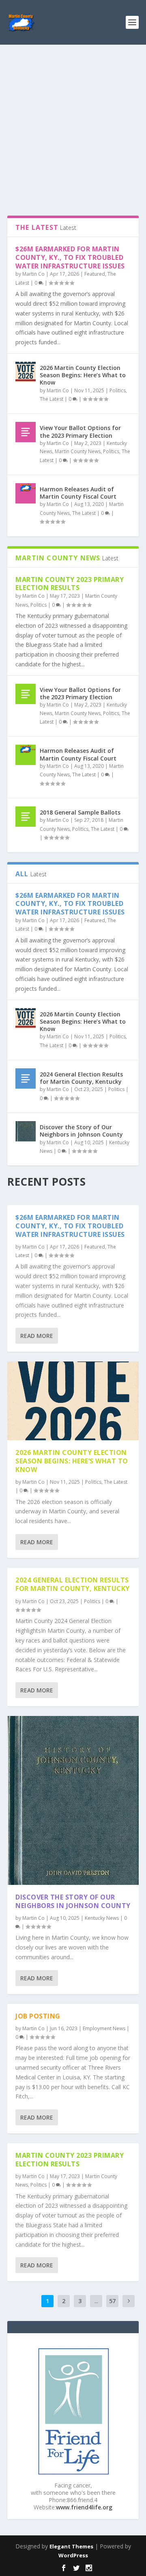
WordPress (73, 2555)
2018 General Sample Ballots (80, 812)
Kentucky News (102, 1918)
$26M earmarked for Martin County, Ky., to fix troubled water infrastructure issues (70, 257)
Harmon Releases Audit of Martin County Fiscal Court (78, 493)
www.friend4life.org (84, 2507)
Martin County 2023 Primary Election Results (70, 584)
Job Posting (38, 2016)
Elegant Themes (71, 2546)
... (96, 2301)
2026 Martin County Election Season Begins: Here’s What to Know (83, 375)
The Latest (52, 399)
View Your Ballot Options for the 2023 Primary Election (80, 431)
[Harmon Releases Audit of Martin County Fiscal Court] (26, 493)
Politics (118, 390)
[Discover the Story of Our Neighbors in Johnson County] (26, 1131)
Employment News (104, 2028)
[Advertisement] (73, 122)
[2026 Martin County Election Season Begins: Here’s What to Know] (26, 372)
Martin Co (33, 274)
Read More (37, 1336)
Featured (95, 274)
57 (112, 2301)
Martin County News (78, 451)
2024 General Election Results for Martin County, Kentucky (81, 1078)
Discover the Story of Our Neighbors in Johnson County (81, 1131)
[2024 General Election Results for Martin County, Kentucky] (26, 1078)
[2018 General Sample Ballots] (26, 817)
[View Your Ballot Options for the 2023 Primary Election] (26, 432)
